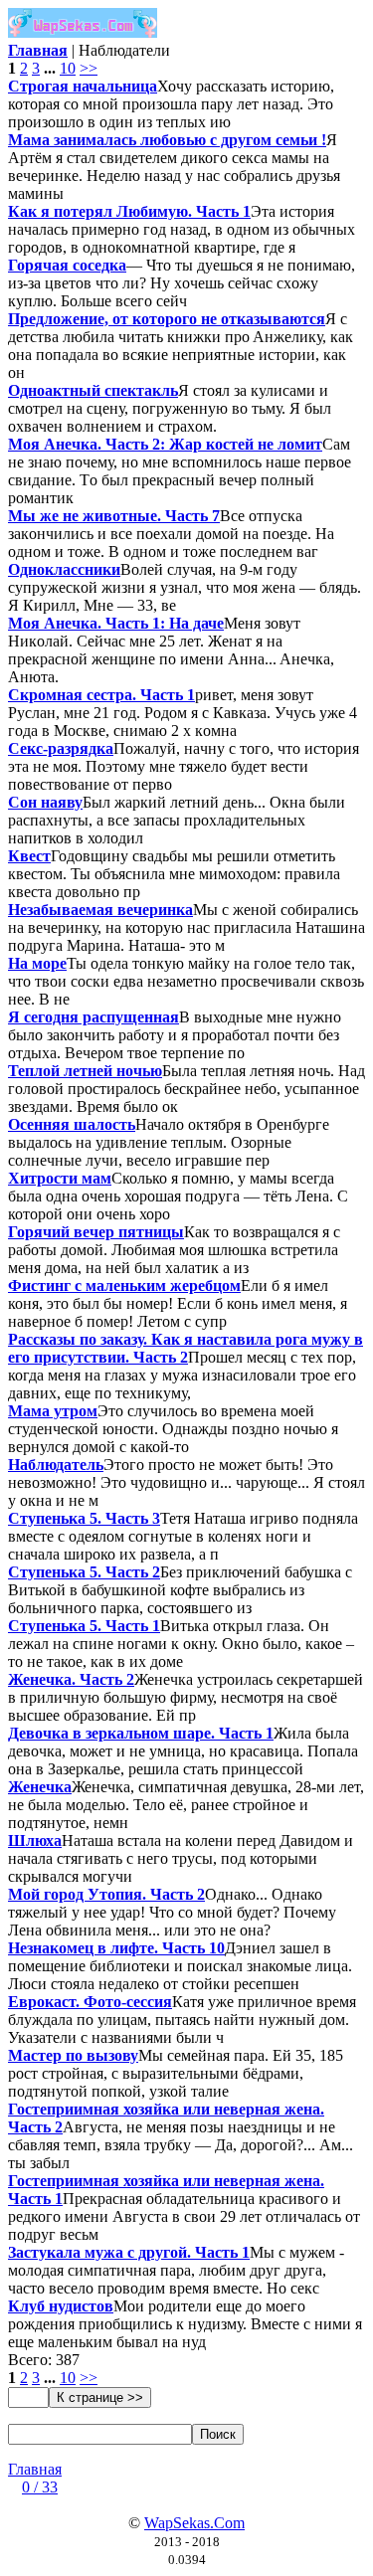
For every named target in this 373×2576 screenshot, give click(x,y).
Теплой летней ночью (85, 1071)
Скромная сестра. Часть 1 (101, 695)
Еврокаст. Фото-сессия (90, 2002)
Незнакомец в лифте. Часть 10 (116, 1948)
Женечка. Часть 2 (71, 1679)
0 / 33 (40, 2487)
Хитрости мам (60, 1178)
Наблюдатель (56, 1465)
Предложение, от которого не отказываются (167, 319)
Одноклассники (64, 569)
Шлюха (35, 1840)
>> (89, 68)
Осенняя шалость (72, 1124)
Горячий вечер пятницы (96, 1232)
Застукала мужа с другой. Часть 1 (129, 2252)
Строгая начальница (83, 86)
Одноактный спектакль (93, 390)
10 (68, 68)
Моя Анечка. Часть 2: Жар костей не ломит (165, 444)
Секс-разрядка (61, 748)
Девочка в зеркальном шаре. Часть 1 (141, 1733)
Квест (29, 856)
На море (37, 963)
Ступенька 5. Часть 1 (84, 1626)
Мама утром (53, 1411)
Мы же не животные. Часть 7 (114, 516)
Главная (35, 2469)
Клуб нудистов (61, 2306)
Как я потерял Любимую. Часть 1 (129, 211)
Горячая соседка (67, 265)
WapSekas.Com (194, 2523)
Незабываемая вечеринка (100, 910)
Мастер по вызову (73, 2055)
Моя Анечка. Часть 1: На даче (116, 623)
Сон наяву (45, 802)
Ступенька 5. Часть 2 (84, 1572)
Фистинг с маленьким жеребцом (124, 1286)
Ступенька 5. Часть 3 (84, 1518)
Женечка (40, 1787)
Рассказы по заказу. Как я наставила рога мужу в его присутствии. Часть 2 (186, 1348)
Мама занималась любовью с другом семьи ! (167, 140)
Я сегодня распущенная (93, 1017)
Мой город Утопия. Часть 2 (106, 1894)
